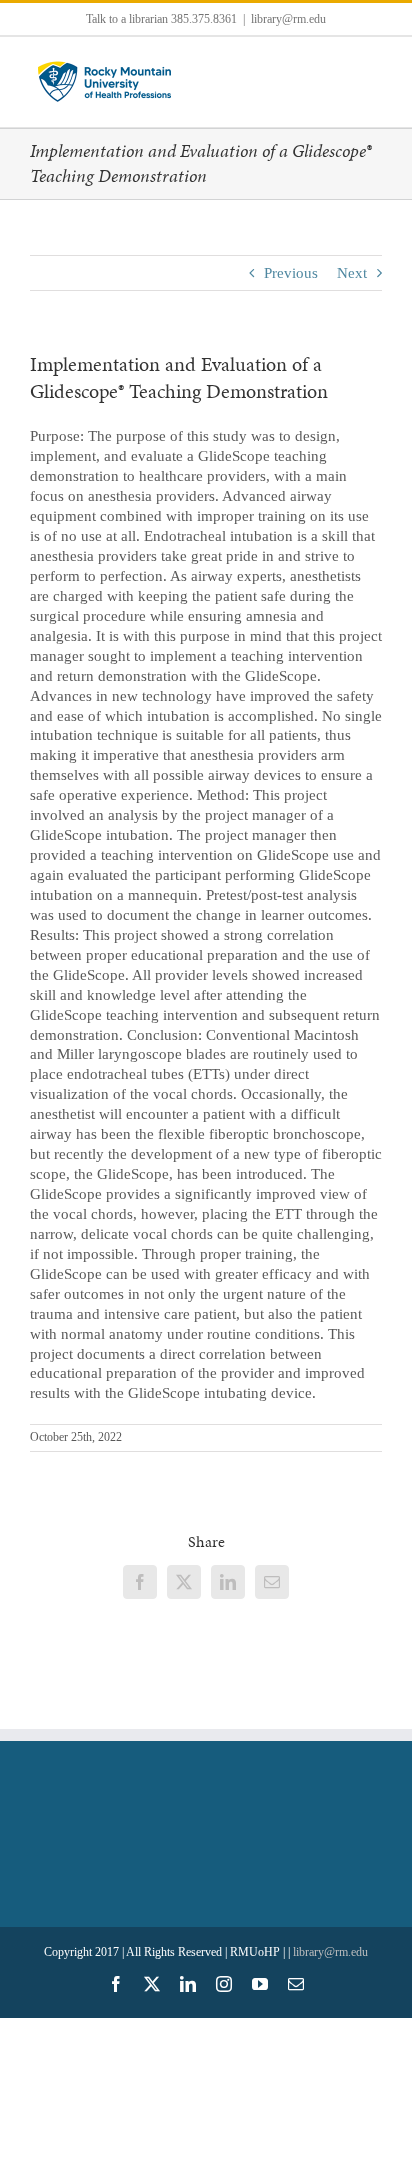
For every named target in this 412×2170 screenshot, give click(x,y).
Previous (291, 273)
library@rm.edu (288, 19)
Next (352, 273)
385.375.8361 (204, 19)
